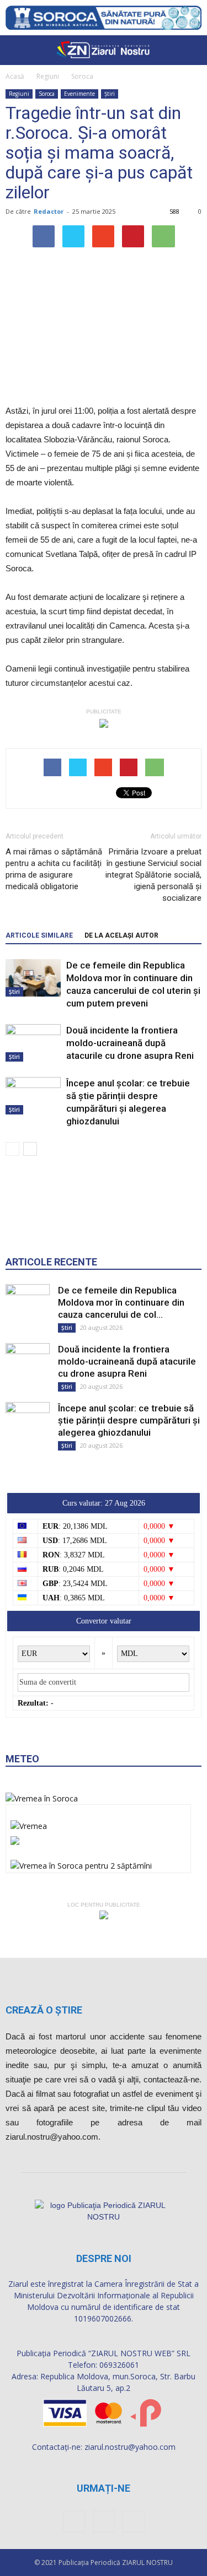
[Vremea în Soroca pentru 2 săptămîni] (81, 1862)
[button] (192, 50)
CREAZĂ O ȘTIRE (44, 2010)
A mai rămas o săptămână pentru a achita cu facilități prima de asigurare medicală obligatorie (54, 869)
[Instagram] (104, 2521)
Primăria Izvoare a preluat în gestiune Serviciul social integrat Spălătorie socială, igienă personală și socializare (153, 875)
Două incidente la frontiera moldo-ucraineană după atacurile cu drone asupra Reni (130, 1043)
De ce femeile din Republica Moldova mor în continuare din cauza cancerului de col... (121, 1302)
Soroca (82, 76)
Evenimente (79, 94)
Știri (110, 94)
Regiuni (48, 76)
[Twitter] (134, 2521)
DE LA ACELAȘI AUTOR (121, 935)
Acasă (15, 76)
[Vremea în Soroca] (42, 1798)
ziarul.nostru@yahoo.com (130, 2447)
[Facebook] (74, 2521)
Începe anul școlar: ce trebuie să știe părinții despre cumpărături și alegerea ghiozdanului (129, 1420)
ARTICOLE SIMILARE (39, 935)
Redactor (49, 211)
